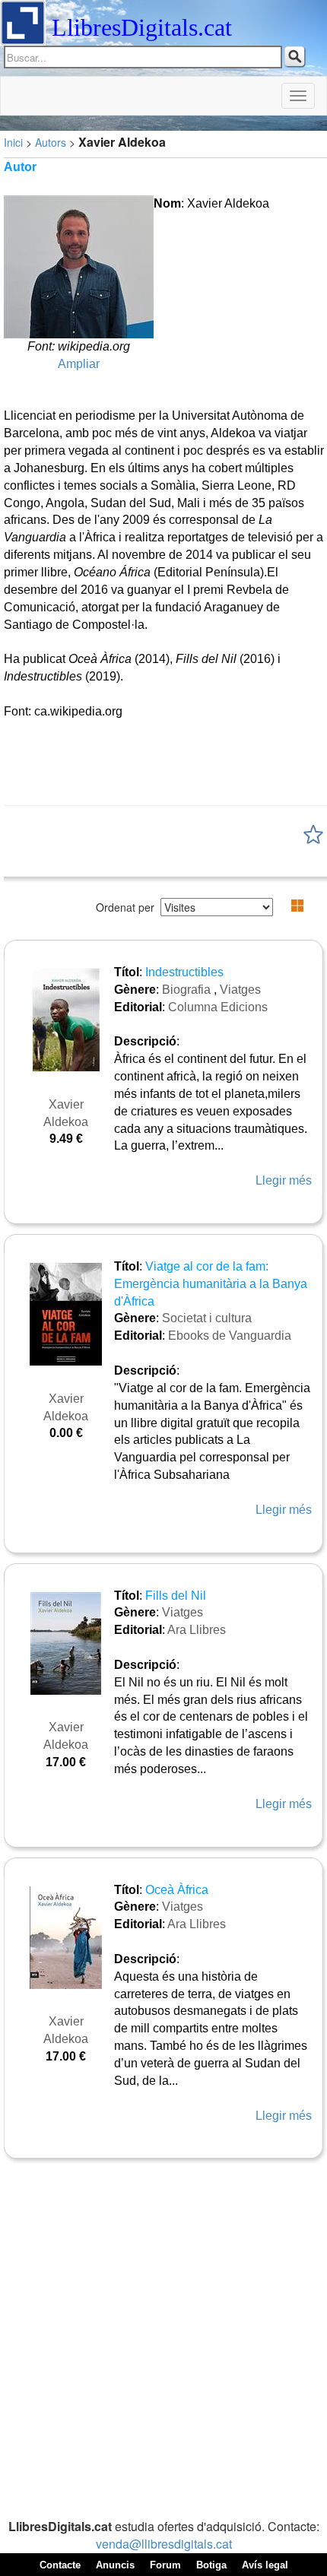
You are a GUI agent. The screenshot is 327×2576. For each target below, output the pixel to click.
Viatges (240, 990)
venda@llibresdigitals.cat (164, 2544)
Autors (51, 142)
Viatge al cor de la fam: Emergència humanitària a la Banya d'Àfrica (211, 1284)
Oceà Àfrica (177, 1890)
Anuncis (115, 2565)
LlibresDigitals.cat (142, 27)
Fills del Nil (176, 1596)
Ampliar (79, 364)
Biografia (186, 990)
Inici (13, 142)
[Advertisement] (163, 2340)
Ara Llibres (197, 1630)
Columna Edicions (218, 1007)
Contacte (60, 2565)
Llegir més (284, 1180)
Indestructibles (184, 972)
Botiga (211, 2565)
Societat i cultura (207, 1318)
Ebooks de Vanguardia (230, 1336)
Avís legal (265, 2565)
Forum (165, 2565)
